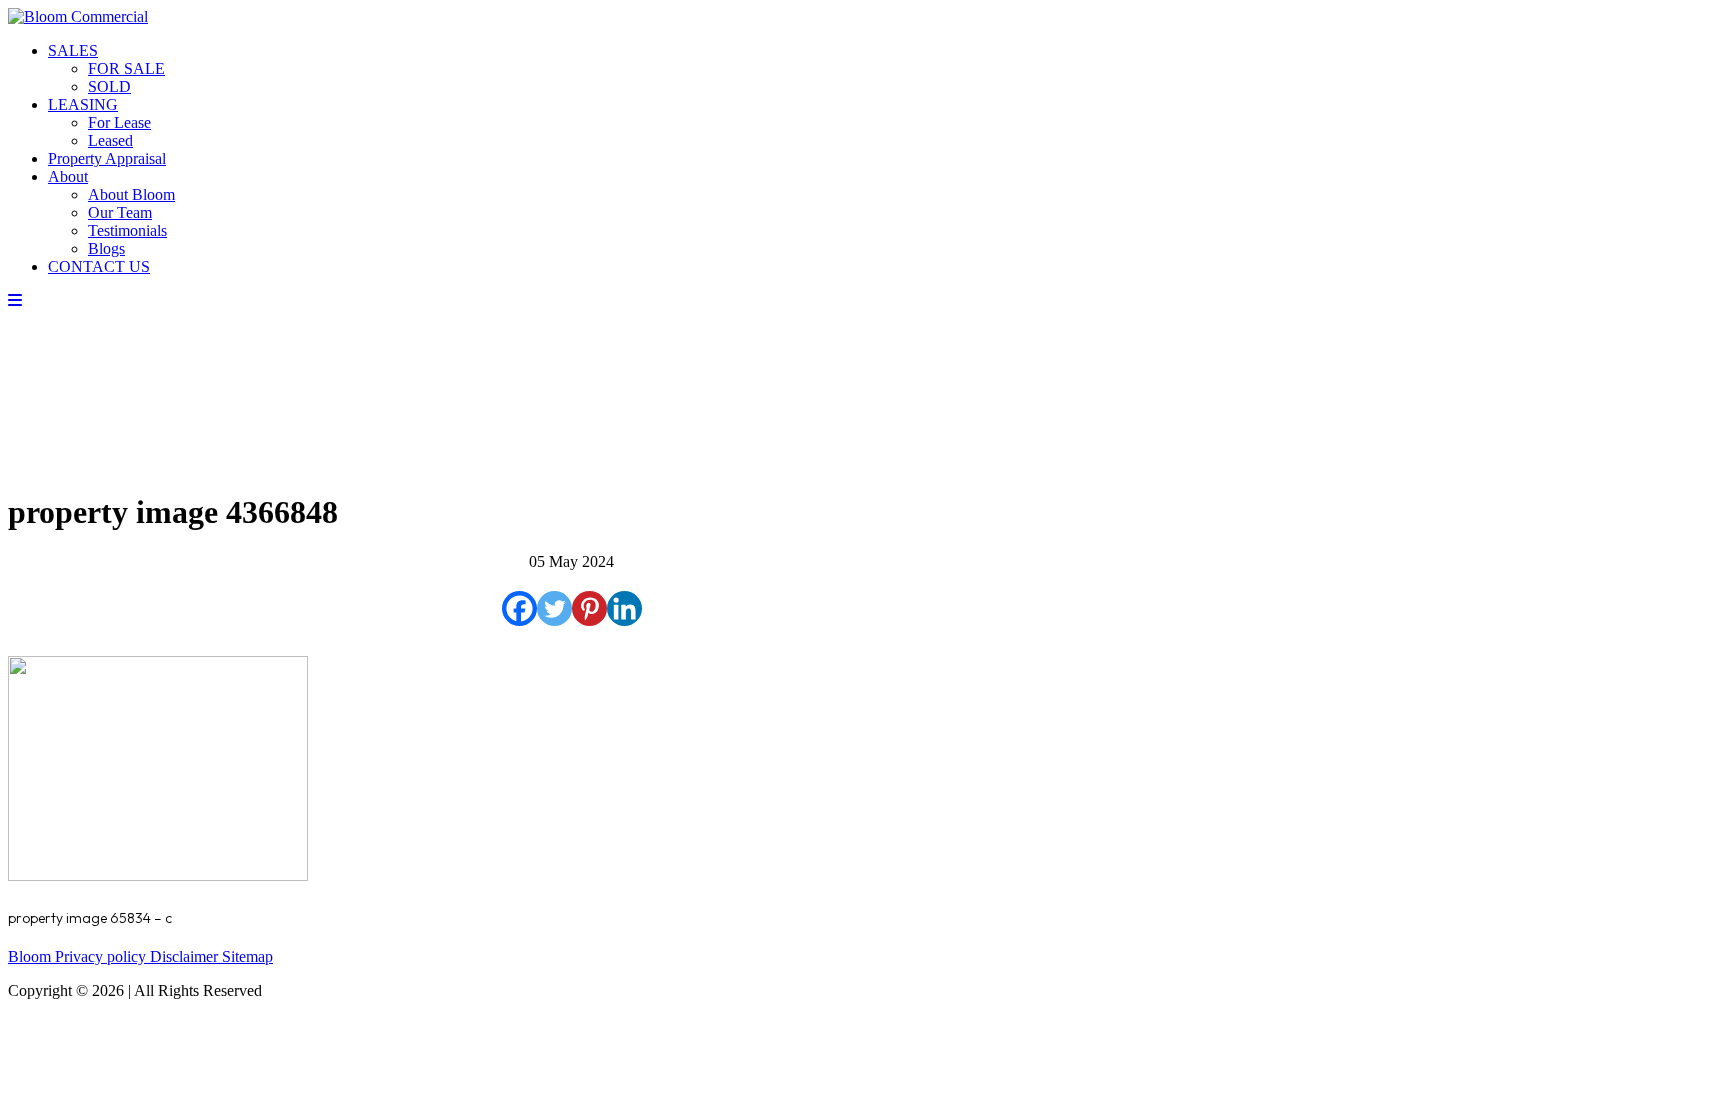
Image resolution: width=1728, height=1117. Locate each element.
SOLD (109, 86)
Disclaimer (186, 956)
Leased (110, 140)
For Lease (119, 122)
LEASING (83, 104)
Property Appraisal (107, 158)
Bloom (31, 956)
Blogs (106, 248)
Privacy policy (102, 956)
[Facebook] (519, 608)
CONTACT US (99, 266)
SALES (73, 50)
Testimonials (127, 230)
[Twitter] (554, 608)
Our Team (120, 212)
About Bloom (131, 194)
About (68, 176)
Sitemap (247, 956)
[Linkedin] (624, 608)
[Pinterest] (589, 608)
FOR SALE (126, 68)
